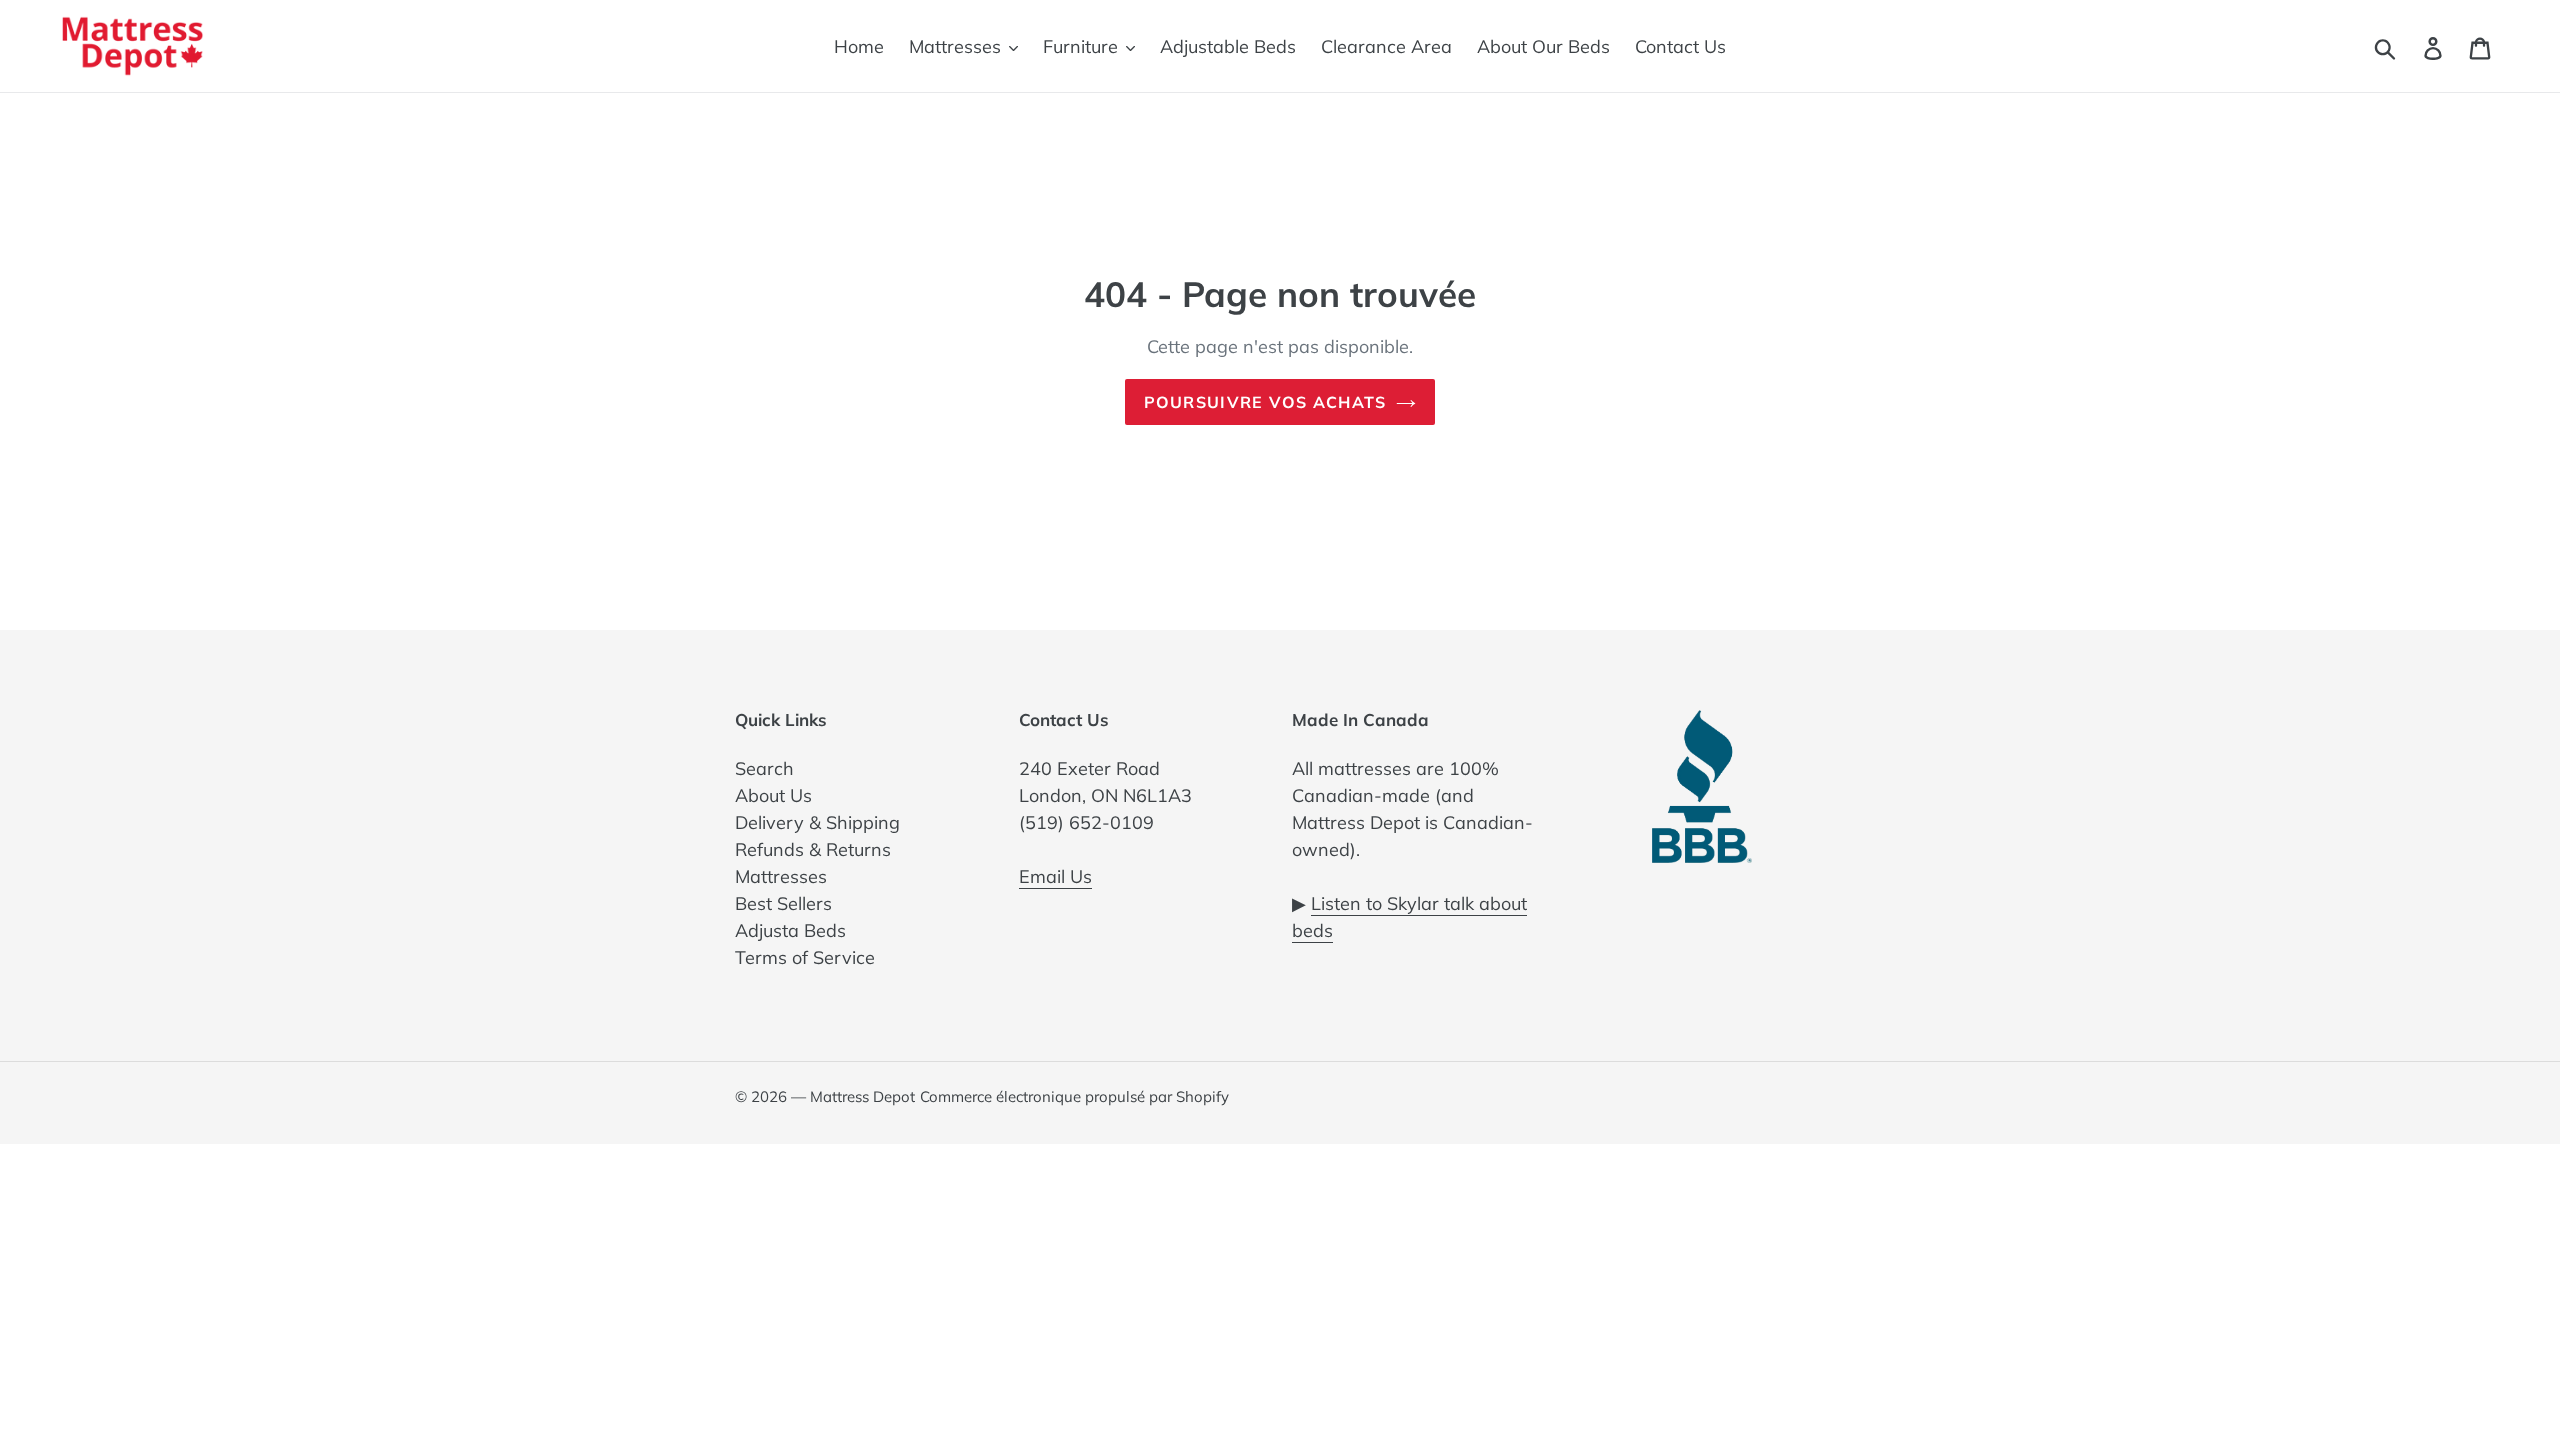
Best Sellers (783, 903)
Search (764, 768)
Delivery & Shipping (817, 822)
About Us (773, 795)
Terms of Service (805, 957)
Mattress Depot (862, 1096)
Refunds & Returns (813, 849)
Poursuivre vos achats (1265, 402)
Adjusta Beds (790, 930)
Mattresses (781, 876)
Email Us (1055, 876)
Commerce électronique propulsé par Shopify (1074, 1096)
